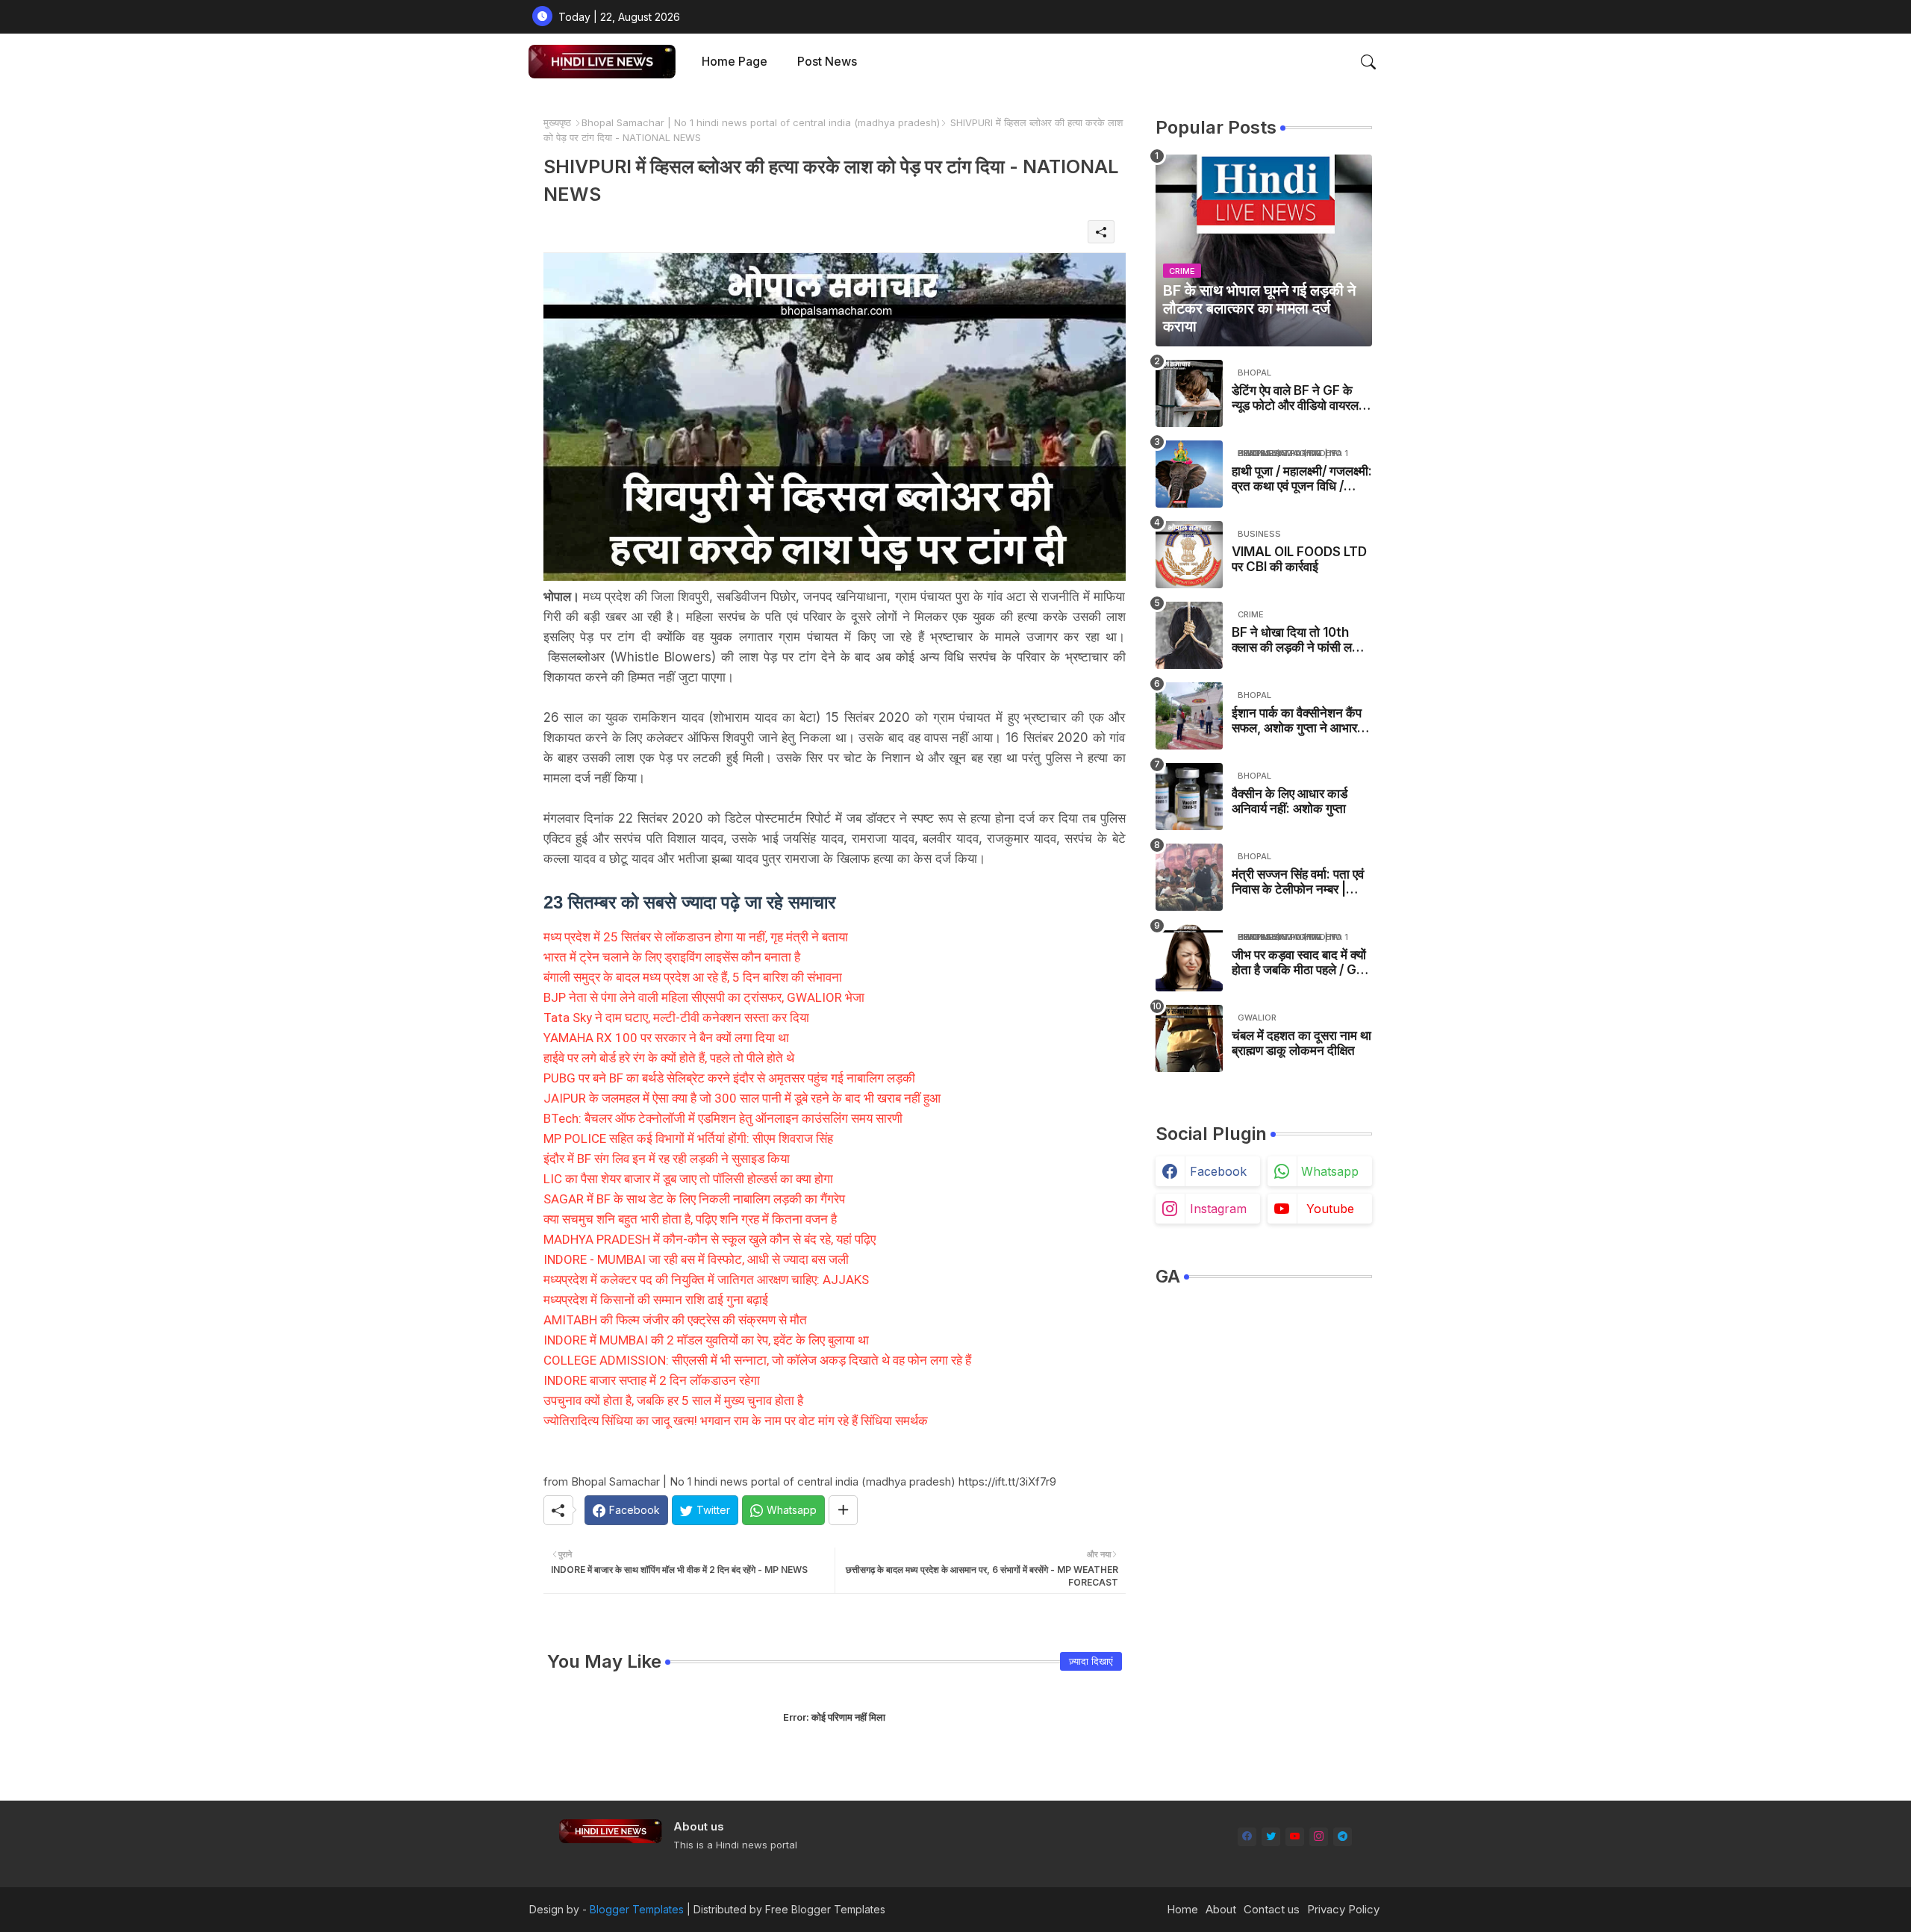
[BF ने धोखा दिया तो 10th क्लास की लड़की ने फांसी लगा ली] (1189, 635)
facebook (1218, 1171)
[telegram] (1343, 1837)
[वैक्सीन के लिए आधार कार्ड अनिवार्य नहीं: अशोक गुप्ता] (1189, 797)
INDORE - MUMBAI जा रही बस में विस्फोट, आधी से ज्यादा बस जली (696, 1259)
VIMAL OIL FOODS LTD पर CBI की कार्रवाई (1299, 559)
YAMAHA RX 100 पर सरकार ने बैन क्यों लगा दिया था (666, 1038)
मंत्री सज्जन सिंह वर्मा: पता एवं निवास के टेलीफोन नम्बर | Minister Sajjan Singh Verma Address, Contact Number (1298, 882)
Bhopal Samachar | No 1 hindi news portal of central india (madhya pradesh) (761, 122)
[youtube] (1295, 1837)
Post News (827, 61)
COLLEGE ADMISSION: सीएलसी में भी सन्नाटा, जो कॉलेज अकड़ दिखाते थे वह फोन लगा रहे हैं (757, 1360)
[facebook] (1247, 1837)
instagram (1218, 1209)
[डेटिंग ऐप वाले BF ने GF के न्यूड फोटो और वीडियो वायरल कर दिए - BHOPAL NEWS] (1189, 393)
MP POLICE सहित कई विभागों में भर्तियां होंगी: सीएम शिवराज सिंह (688, 1138)
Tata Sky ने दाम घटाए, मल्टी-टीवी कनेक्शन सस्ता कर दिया (676, 1018)
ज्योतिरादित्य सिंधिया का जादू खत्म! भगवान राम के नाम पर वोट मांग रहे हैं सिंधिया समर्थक (736, 1421)
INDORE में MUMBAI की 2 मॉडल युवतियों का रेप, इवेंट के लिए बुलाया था (706, 1340)
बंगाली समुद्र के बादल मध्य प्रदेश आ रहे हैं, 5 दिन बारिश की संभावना (693, 977)
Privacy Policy (1343, 1909)
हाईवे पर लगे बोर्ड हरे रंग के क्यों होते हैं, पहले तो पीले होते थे (669, 1058)
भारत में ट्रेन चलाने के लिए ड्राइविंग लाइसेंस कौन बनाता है (672, 957)
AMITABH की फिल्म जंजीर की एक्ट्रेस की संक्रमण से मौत (675, 1320)
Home (1182, 1909)
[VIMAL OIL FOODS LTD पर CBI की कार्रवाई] (1189, 555)
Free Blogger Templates (825, 1909)
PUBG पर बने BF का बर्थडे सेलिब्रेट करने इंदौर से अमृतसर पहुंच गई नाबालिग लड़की (729, 1078)
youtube (1330, 1209)
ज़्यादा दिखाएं (1091, 1661)
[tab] (735, 62)
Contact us (1272, 1909)
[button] (1368, 62)
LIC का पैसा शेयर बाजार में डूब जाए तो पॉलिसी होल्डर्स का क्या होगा (688, 1179)
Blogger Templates (637, 1909)
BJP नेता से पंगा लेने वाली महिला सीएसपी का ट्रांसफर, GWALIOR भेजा (704, 997)
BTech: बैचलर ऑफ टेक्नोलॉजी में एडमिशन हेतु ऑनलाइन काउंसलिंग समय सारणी (723, 1118)
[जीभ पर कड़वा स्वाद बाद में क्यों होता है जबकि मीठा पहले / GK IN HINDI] (1189, 958)
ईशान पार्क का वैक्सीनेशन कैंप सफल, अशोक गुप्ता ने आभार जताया (1297, 721)
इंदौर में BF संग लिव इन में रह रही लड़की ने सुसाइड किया (667, 1159)
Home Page (735, 61)
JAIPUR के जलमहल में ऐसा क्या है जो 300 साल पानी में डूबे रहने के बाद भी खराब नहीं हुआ (742, 1098)
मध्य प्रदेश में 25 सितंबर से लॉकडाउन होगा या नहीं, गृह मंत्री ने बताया (696, 937)
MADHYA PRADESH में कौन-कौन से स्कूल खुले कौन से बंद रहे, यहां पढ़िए (710, 1239)
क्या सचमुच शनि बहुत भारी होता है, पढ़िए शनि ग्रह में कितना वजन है (690, 1219)
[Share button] (843, 1510)
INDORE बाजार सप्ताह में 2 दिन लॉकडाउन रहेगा (652, 1380)
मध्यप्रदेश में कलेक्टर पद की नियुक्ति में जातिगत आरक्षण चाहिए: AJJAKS (706, 1280)
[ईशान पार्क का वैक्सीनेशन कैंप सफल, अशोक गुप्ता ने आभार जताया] (1189, 716)
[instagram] (1319, 1837)
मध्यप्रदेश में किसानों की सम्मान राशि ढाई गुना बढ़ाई (656, 1300)
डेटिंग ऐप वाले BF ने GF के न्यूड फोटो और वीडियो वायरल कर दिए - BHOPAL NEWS (1300, 398)
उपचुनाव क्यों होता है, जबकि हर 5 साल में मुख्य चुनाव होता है (673, 1400)
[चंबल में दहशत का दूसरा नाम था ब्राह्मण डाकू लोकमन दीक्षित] (1189, 1038)
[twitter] (1271, 1837)
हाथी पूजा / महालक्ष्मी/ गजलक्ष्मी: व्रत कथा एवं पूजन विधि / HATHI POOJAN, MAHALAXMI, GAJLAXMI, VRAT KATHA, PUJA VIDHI (1302, 479)
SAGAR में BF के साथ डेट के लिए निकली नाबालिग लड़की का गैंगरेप (694, 1199)
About (1221, 1909)
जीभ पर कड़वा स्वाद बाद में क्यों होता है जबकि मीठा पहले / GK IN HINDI (1299, 963)
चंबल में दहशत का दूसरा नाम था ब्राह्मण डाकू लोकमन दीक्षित (1301, 1043)
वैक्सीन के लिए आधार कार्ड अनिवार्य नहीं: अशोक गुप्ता (1290, 801)
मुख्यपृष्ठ (557, 122)
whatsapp (1330, 1171)
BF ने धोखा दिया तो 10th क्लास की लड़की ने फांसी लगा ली (1297, 640)
